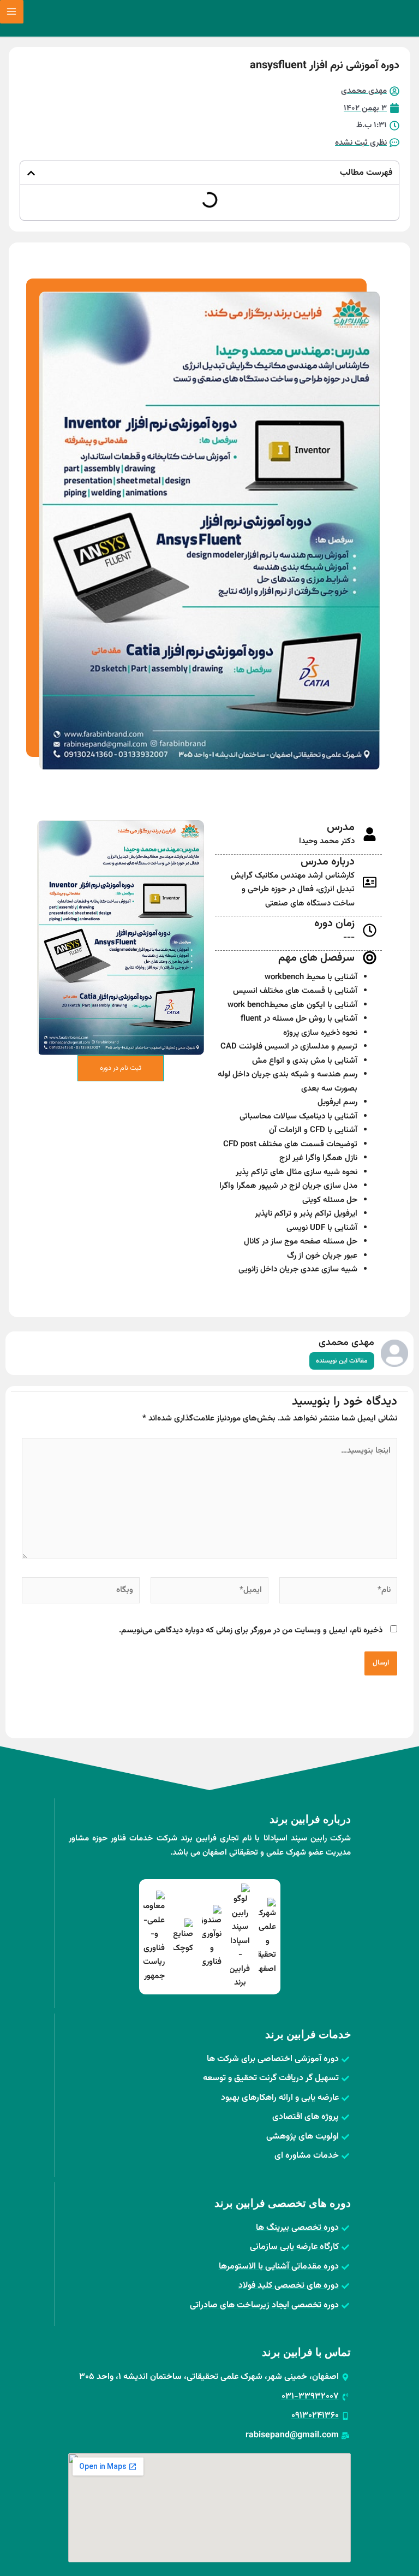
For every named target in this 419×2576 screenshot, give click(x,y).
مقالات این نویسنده (342, 1361)
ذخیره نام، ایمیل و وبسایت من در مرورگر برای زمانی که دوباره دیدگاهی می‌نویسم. (251, 1630)
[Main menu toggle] (12, 12)
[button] (31, 173)
